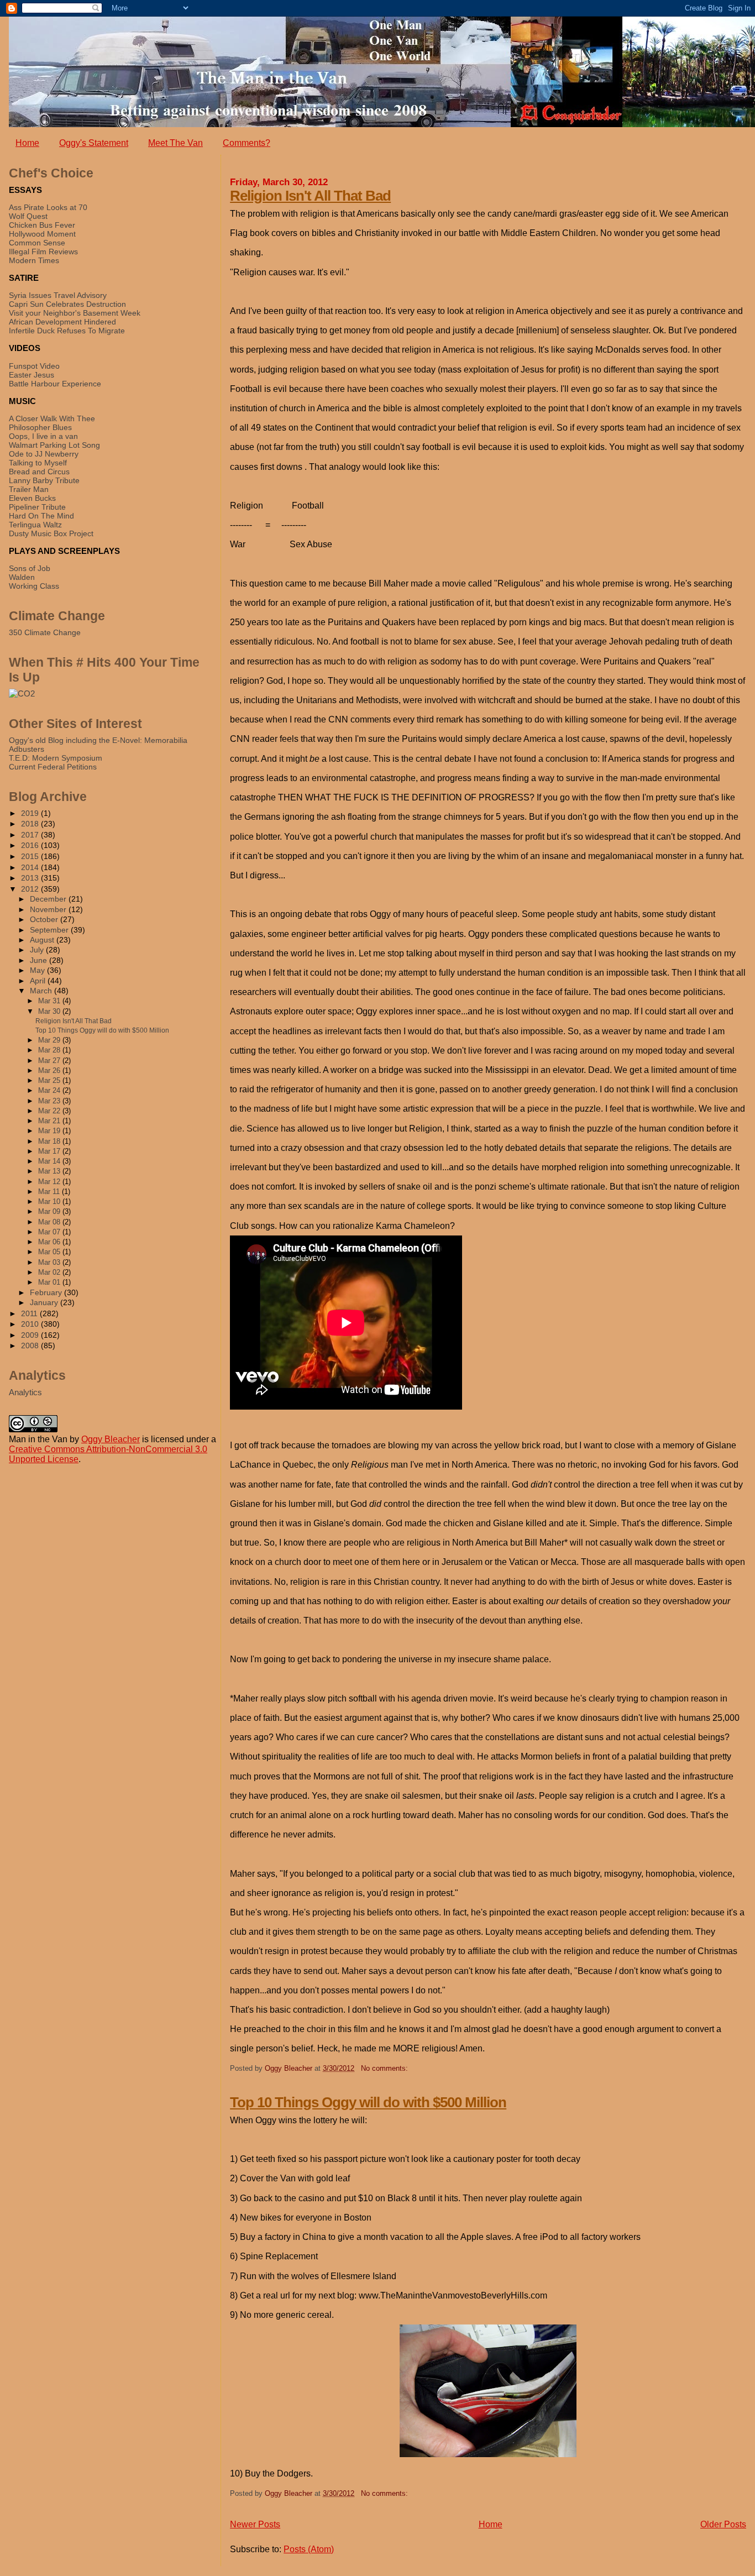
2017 (31, 835)
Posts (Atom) (309, 2549)
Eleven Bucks (32, 498)
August (43, 940)
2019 (31, 813)
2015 (31, 856)
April (39, 981)
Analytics (25, 1392)
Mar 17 (50, 1151)
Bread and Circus (39, 472)
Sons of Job (30, 568)
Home (27, 143)
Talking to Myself (38, 463)
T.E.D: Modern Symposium (56, 758)
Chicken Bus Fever (42, 225)
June (40, 960)
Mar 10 (50, 1201)
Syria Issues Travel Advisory (58, 295)
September (50, 930)
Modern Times (34, 260)
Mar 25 (50, 1080)
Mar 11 (50, 1192)
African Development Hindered (62, 322)
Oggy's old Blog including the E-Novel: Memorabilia (98, 740)
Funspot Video (34, 366)
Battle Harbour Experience (55, 384)
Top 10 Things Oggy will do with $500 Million (368, 2102)
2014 (31, 867)
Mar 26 (50, 1070)
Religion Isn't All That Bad (310, 196)
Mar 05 (50, 1252)
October (45, 920)
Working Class (34, 586)
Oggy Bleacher (111, 1439)
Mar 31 (50, 1001)
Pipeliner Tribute (37, 507)
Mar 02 (50, 1272)
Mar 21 (50, 1121)
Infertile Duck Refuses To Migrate (67, 331)
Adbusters (27, 749)
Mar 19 (50, 1131)
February (47, 1293)
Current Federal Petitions (53, 767)
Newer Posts (255, 2524)
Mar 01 (50, 1282)
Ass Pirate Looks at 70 (48, 207)
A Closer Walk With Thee (52, 418)
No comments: (384, 2068)
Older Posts (723, 2524)
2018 (31, 824)
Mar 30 (50, 1011)
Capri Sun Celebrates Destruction (67, 304)
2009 (31, 1335)
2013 (31, 878)
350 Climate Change (45, 632)
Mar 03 (50, 1262)
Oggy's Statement (94, 143)
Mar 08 (50, 1222)
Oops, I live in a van (43, 436)
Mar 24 (50, 1090)
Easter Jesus (32, 375)
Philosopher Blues (40, 427)
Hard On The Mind (41, 516)
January (45, 1303)
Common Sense (37, 243)
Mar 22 (50, 1111)
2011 (30, 1313)
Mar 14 (50, 1161)
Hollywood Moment (42, 234)
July (38, 950)
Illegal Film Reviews (43, 252)
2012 (31, 889)
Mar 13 (50, 1171)
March (42, 991)
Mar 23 (50, 1101)
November (49, 910)
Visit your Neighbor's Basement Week (75, 313)
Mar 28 (50, 1050)
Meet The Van (175, 143)
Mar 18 (50, 1141)
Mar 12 (50, 1182)
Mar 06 (50, 1242)
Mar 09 (50, 1211)
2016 (31, 845)
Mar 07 (50, 1232)
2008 (31, 1345)
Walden (22, 577)
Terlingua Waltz (35, 525)
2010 (31, 1324)
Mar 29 (50, 1040)
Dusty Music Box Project (51, 533)
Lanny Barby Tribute (44, 480)
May (38, 970)
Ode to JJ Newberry (44, 454)
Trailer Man (29, 489)
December (49, 899)
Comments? (247, 143)
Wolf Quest (28, 216)
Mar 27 (50, 1061)
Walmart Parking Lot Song (54, 445)
